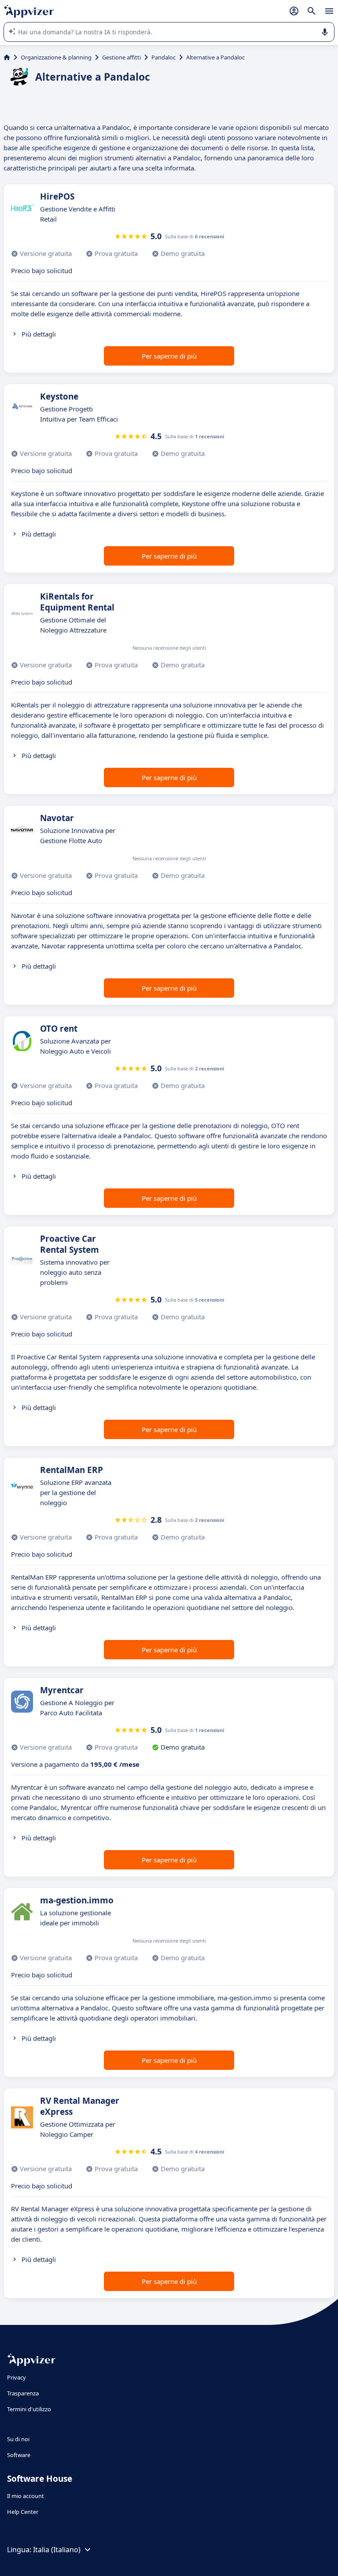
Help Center (23, 2512)
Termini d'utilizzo (29, 2409)
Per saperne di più (169, 356)
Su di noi (18, 2439)
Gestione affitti (121, 57)
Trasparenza (23, 2393)
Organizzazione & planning (56, 57)
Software (19, 2455)
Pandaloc (163, 57)
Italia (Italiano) (57, 2550)
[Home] (7, 57)
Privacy (17, 2377)
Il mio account (26, 2496)
